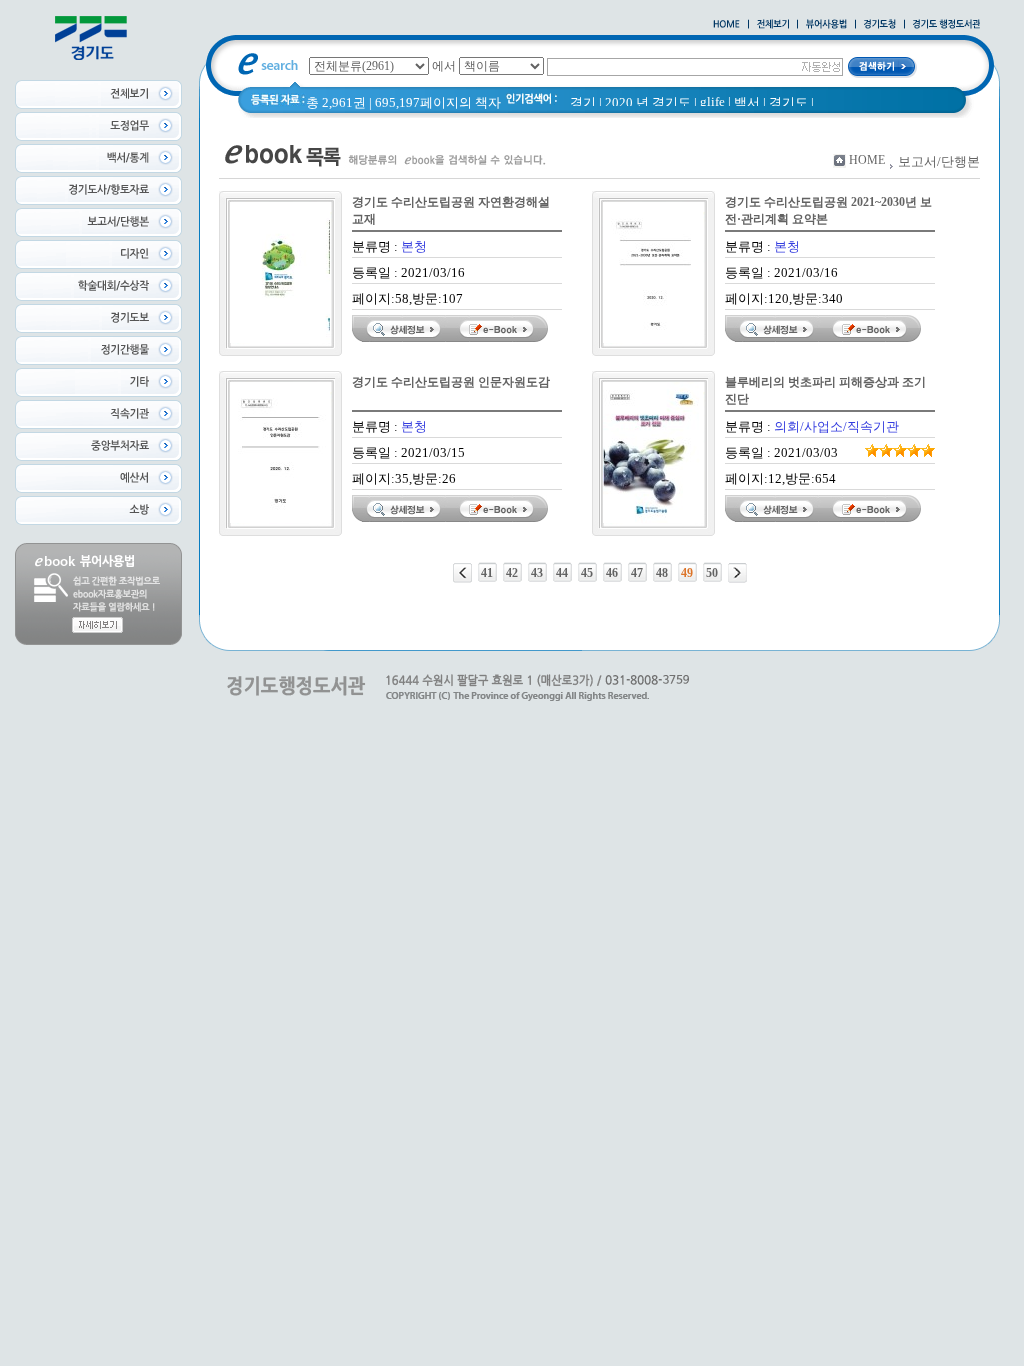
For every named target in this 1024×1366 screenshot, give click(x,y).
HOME (867, 160)
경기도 (788, 102)
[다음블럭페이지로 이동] (737, 573)
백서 (747, 102)
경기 (583, 102)
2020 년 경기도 (648, 102)
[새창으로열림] (880, 25)
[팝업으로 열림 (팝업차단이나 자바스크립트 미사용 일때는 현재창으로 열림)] (826, 25)
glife (712, 101)
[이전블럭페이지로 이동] (462, 573)
